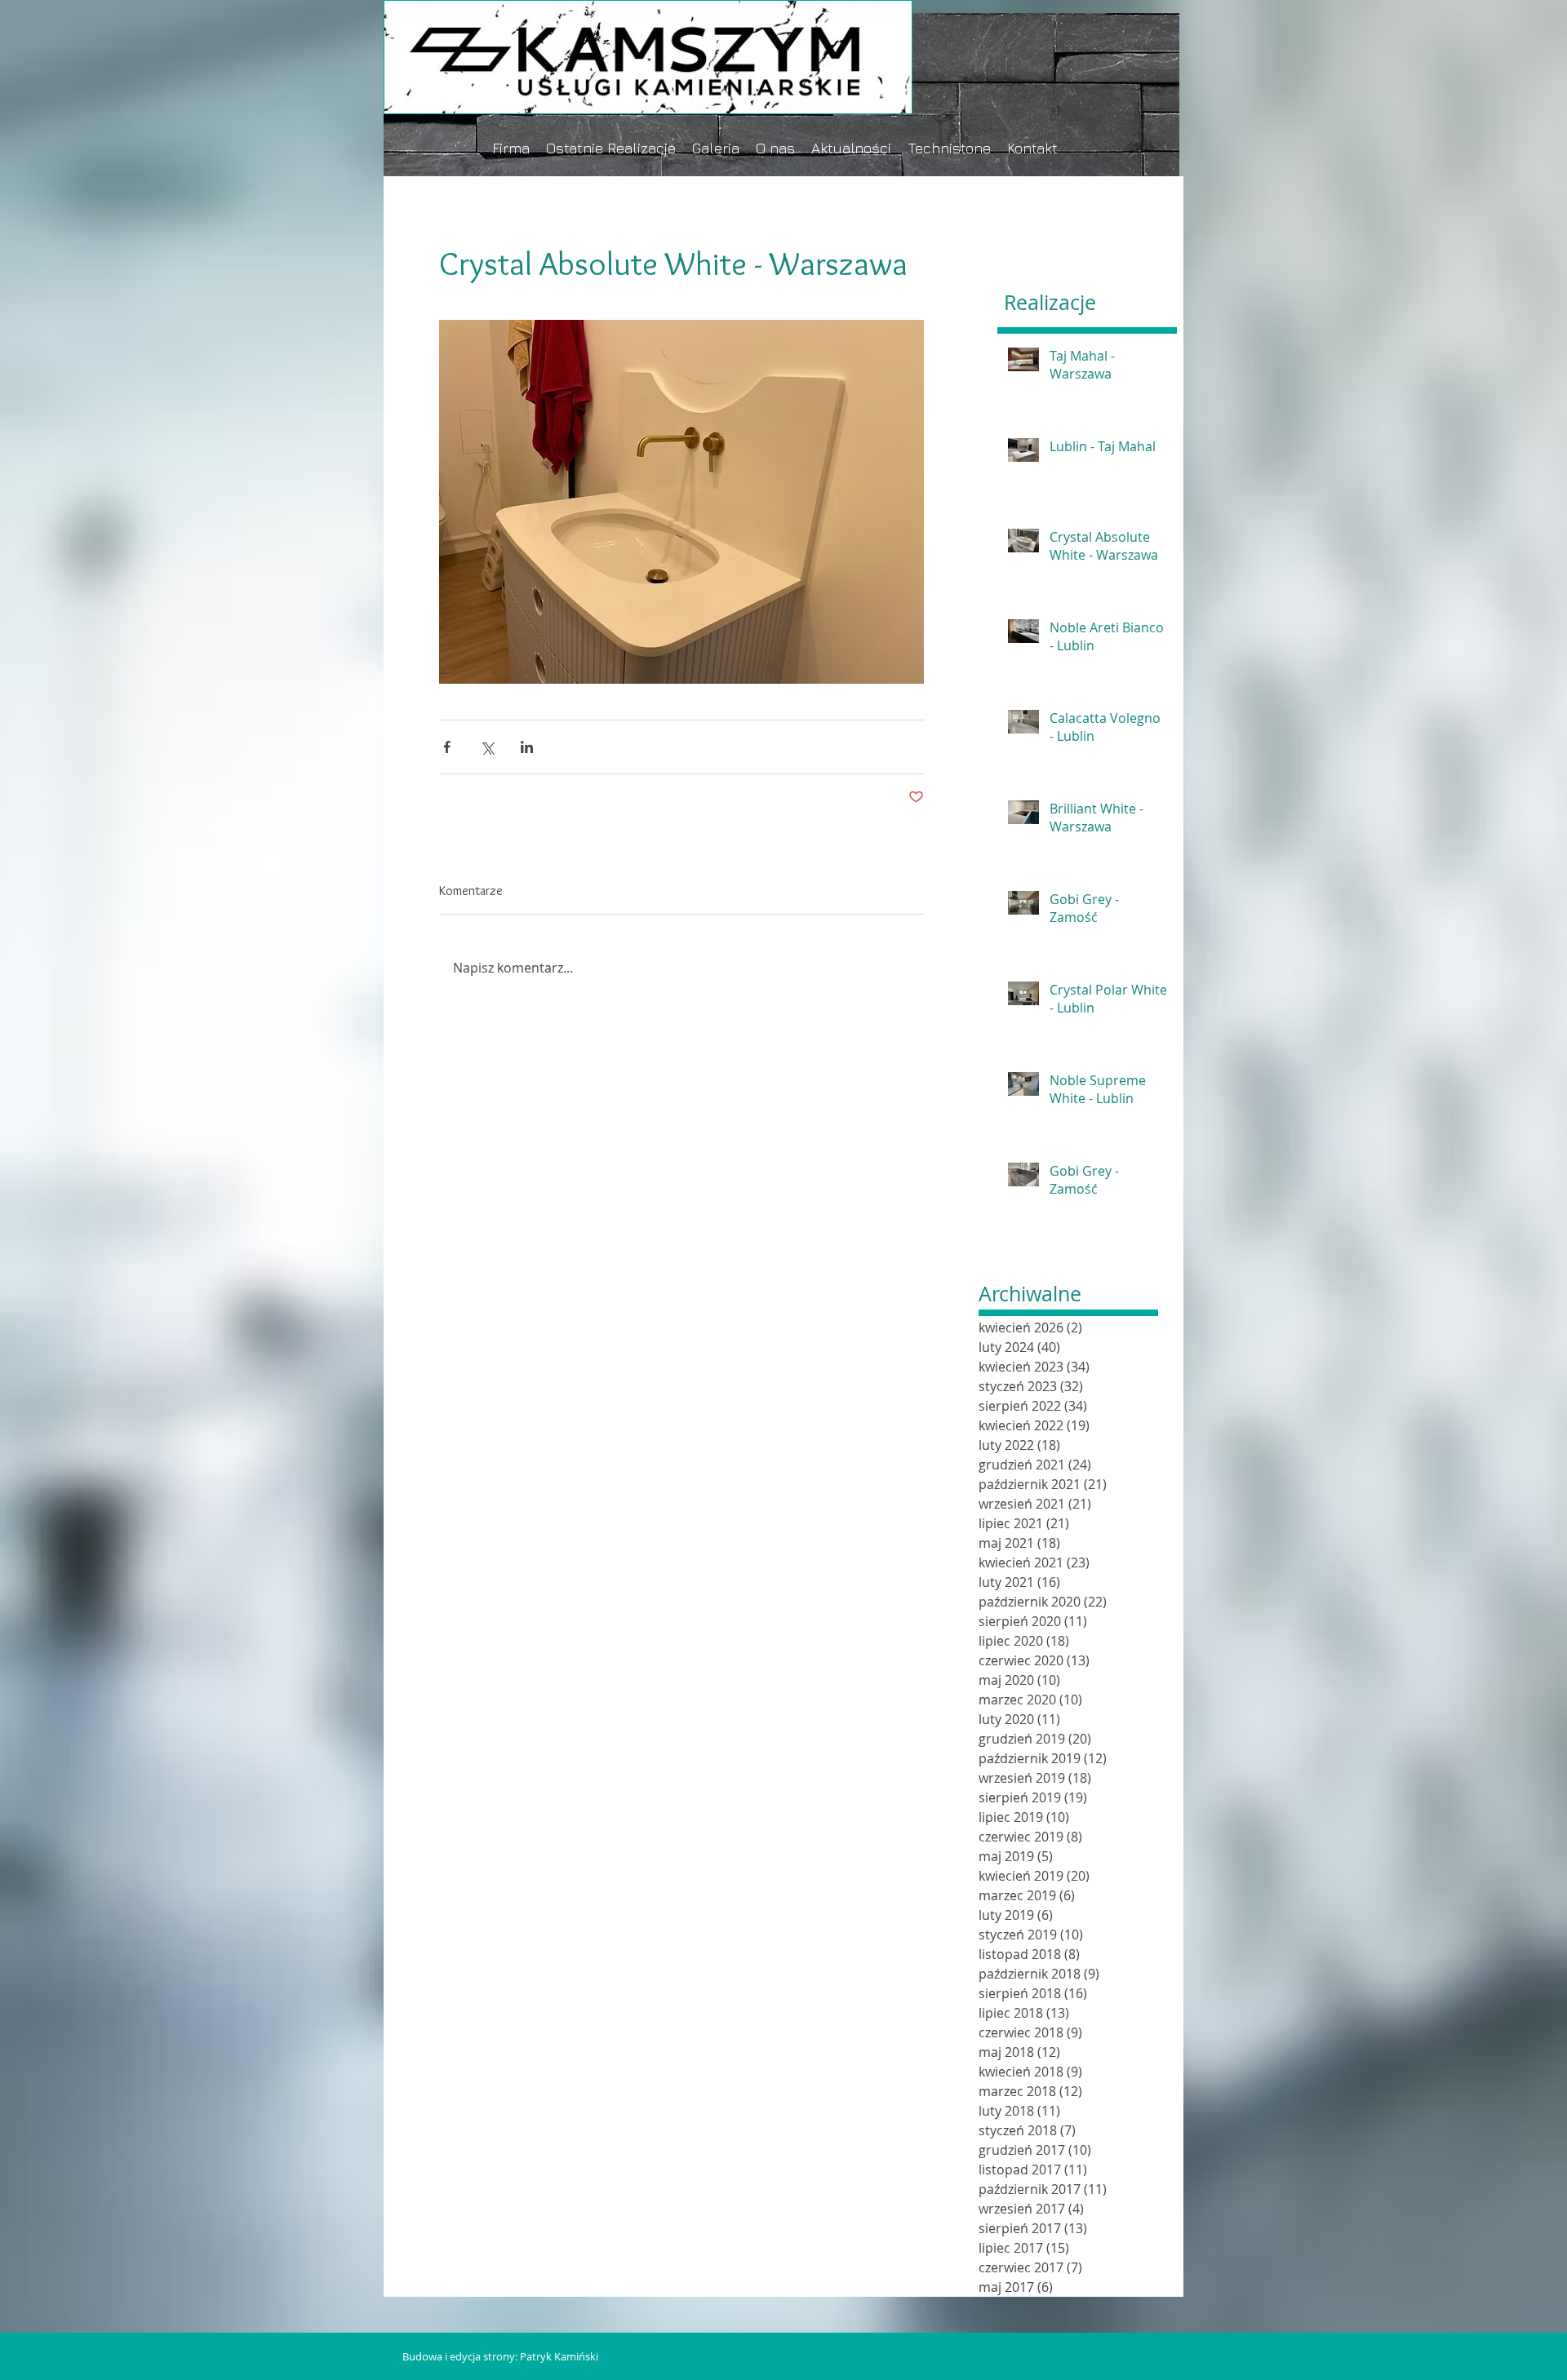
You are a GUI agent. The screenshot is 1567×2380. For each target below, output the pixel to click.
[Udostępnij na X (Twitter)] (487, 747)
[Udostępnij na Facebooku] (447, 747)
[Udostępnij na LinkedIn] (527, 747)
